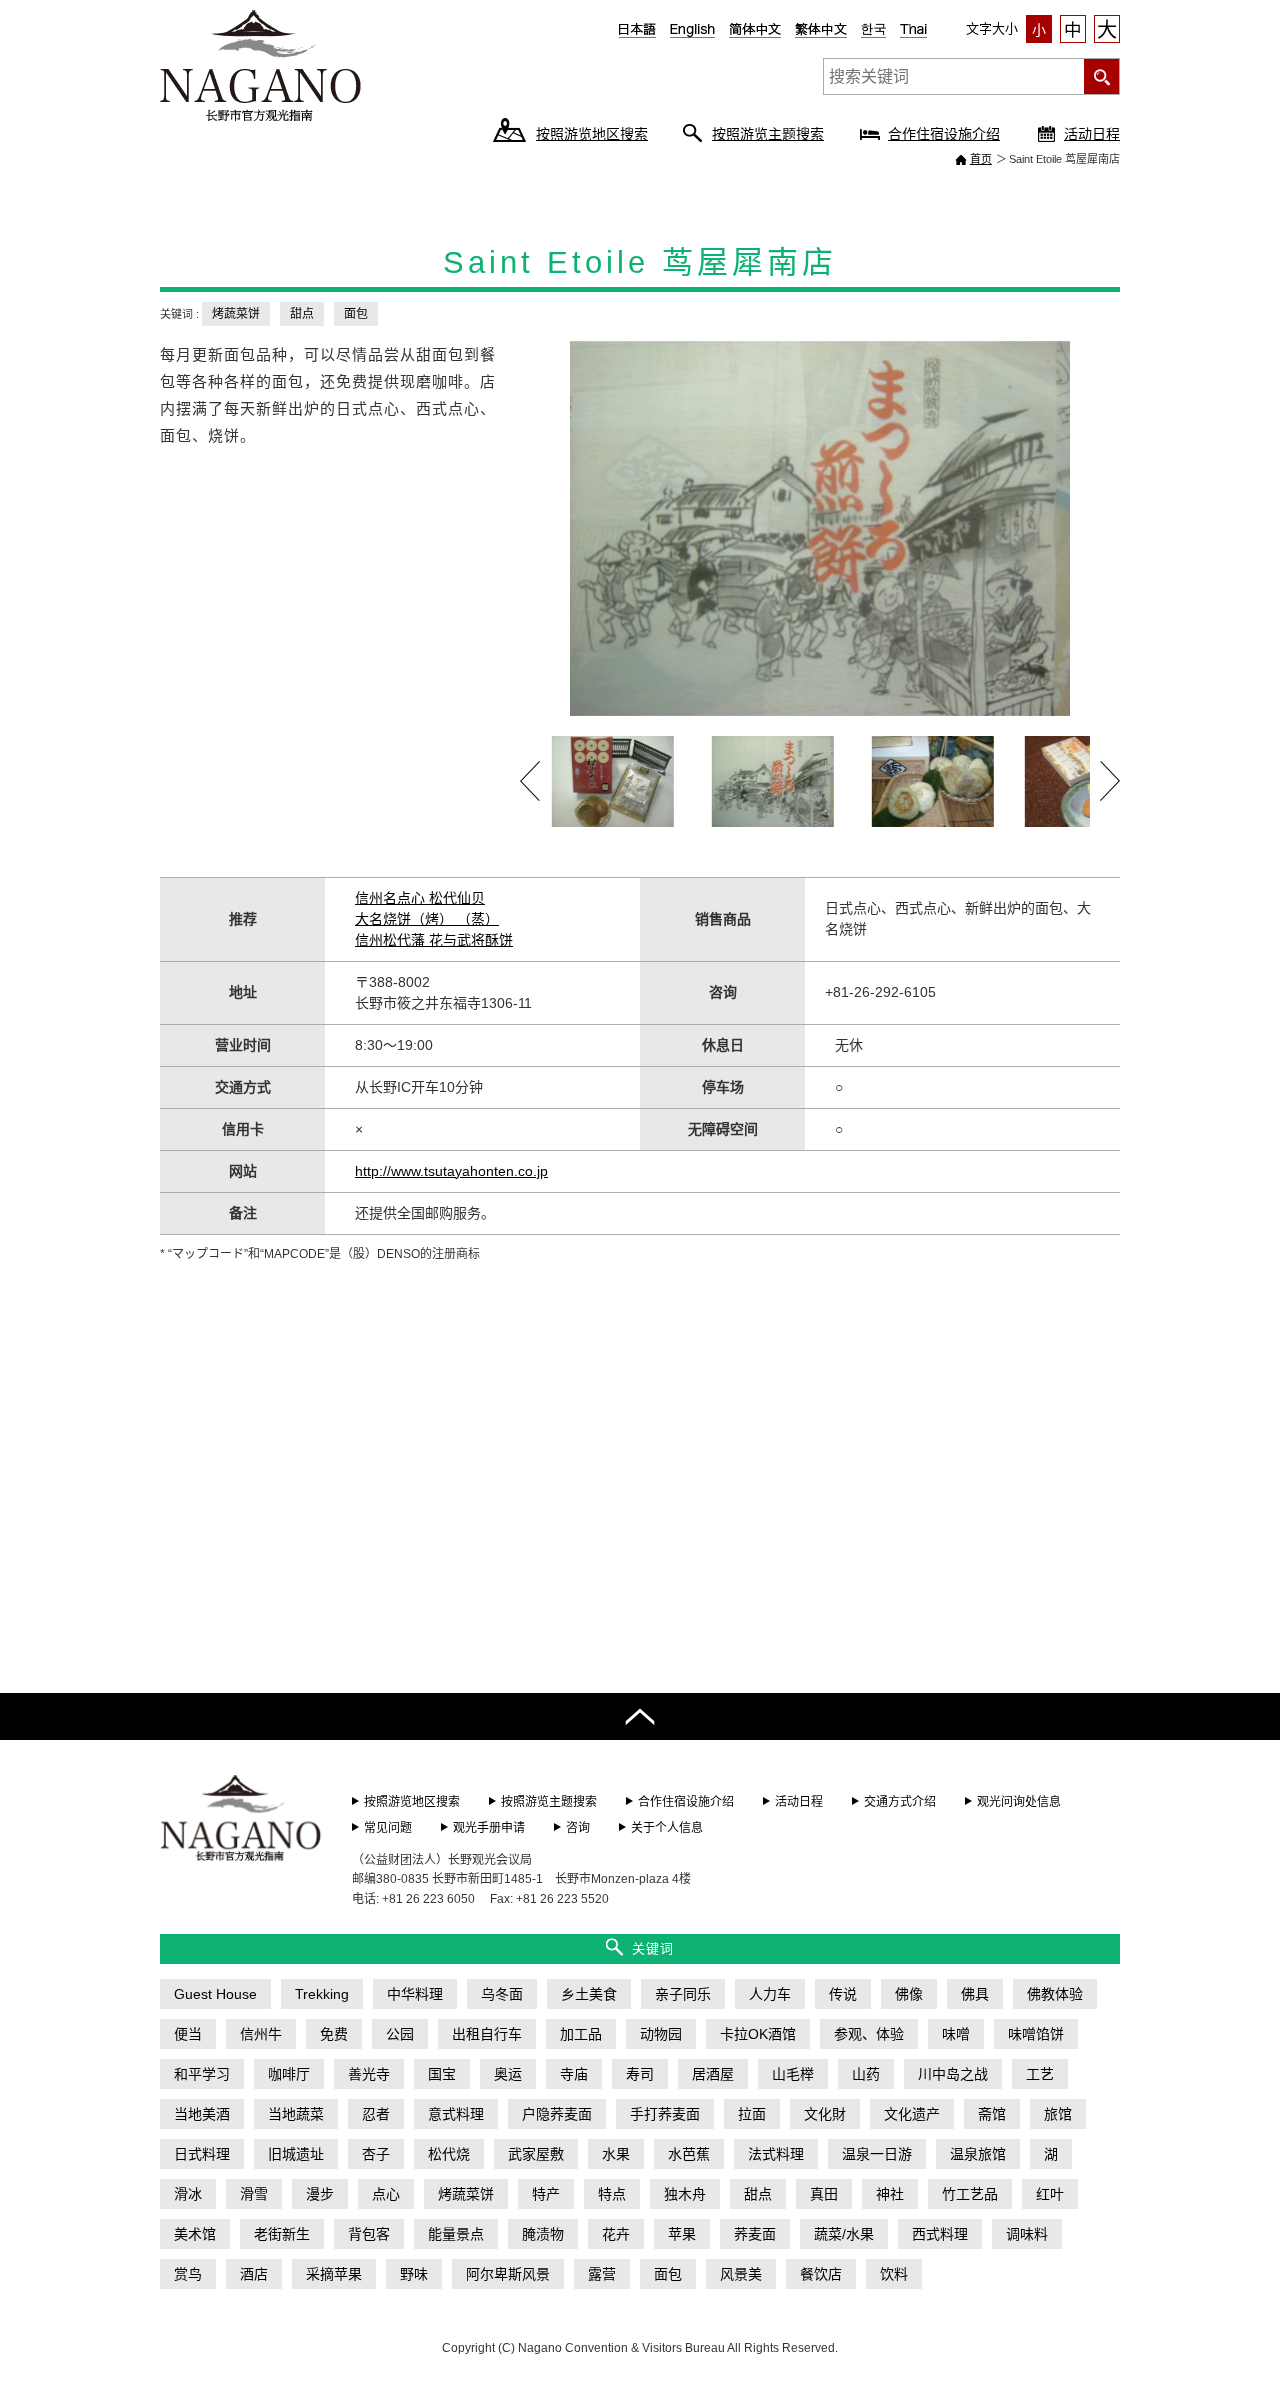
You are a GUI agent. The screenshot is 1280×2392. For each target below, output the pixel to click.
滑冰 (188, 2194)
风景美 (741, 2274)
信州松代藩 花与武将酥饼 (434, 940)
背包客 (369, 2234)
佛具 (975, 1994)
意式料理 (456, 2114)
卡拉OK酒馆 (758, 2034)
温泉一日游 (877, 2154)
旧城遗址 (296, 2154)
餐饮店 (821, 2274)
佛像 (909, 1994)
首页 (981, 159)
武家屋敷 (536, 2154)
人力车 (770, 1994)
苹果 (682, 2234)
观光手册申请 (489, 1828)
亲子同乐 (683, 1994)
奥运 (508, 2074)
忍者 (376, 2114)
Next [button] (1110, 781)
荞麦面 (755, 2234)
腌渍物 (543, 2234)
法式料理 (776, 2154)
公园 (400, 2034)
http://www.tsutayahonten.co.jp (451, 1171)
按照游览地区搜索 (592, 134)
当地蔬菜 (296, 2114)
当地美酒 (202, 2114)
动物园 (661, 2034)
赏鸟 (188, 2274)
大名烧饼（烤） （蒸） (427, 919)
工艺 (1040, 2074)
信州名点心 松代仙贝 (420, 898)
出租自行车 (487, 2034)
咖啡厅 (289, 2074)
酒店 (254, 2274)
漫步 (320, 2194)
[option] (820, 528)
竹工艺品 (970, 2194)
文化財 (825, 2114)
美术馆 (195, 2234)
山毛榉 (793, 2074)
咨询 (578, 1828)
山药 (866, 2074)
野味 (414, 2274)
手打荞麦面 (665, 2114)
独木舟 (685, 2194)
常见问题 (388, 1828)
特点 (612, 2194)
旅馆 (1058, 2114)
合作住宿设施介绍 (944, 134)
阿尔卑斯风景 (508, 2274)
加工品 (581, 2034)
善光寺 (369, 2074)
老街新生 (282, 2234)
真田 (824, 2194)
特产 (546, 2194)
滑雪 (254, 2194)
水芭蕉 (689, 2154)
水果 (616, 2154)
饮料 (894, 2274)
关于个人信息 (667, 1828)
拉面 (752, 2114)
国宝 (442, 2074)
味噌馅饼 (1036, 2034)
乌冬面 (502, 1994)
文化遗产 (912, 2114)
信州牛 (261, 2034)
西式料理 (940, 2234)
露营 (602, 2274)
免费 (334, 2034)
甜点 (302, 314)
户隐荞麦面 (557, 2114)
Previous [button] (530, 781)
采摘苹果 (334, 2274)
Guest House (215, 1994)
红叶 (1050, 2194)
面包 (356, 314)
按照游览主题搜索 (768, 134)
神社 (890, 2194)
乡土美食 (589, 1994)
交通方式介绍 (900, 1802)
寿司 (640, 2074)
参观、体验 (869, 2034)
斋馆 (992, 2114)
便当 (188, 2034)
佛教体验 (1055, 1994)
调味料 (1027, 2234)
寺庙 (574, 2074)
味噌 (956, 2034)
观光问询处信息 (1019, 1802)
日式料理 (202, 2154)
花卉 (616, 2234)
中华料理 (415, 1994)
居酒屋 (713, 2074)
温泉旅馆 (978, 2154)
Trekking (322, 1994)
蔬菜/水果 (844, 2234)
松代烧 (449, 2154)
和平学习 (202, 2074)
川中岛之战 (953, 2074)
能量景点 (456, 2234)
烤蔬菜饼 (236, 314)
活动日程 (1092, 134)
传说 (843, 1994)
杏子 (376, 2154)
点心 (386, 2194)
